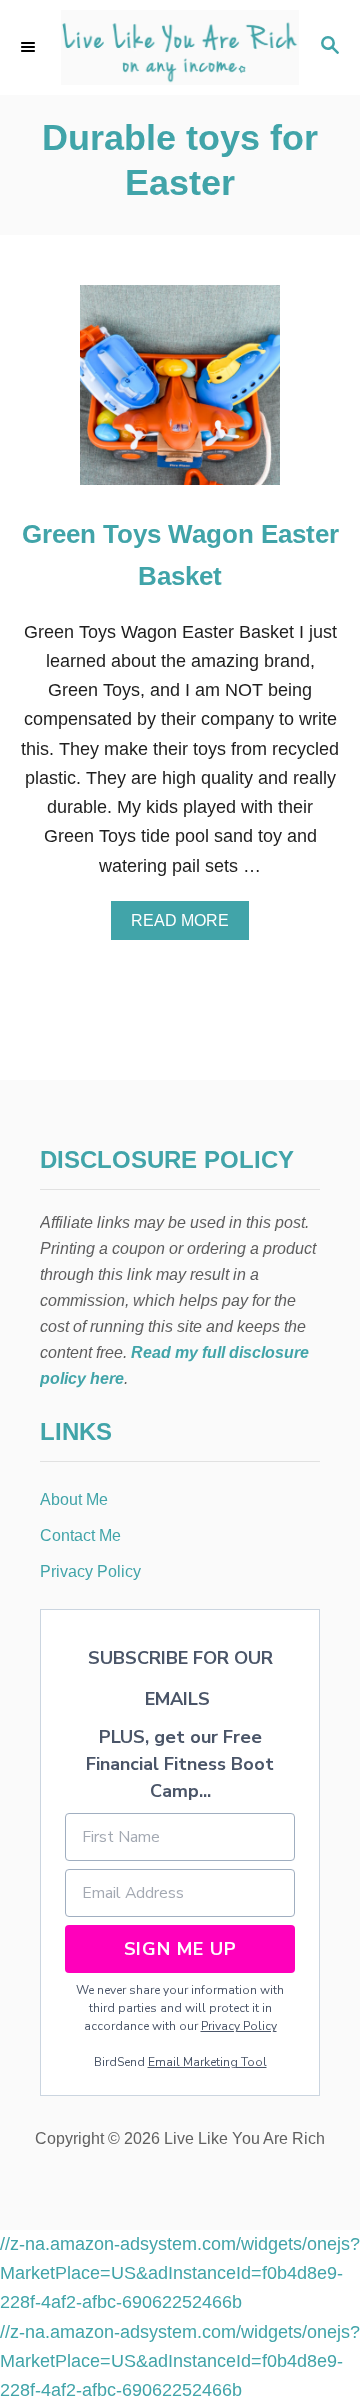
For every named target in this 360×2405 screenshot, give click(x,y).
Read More (187, 926)
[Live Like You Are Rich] (180, 47)
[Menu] (30, 47)
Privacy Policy (239, 2026)
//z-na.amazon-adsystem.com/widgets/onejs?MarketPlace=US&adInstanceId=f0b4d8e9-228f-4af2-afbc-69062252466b (180, 2273)
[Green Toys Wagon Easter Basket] (180, 394)
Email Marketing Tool (207, 2062)
